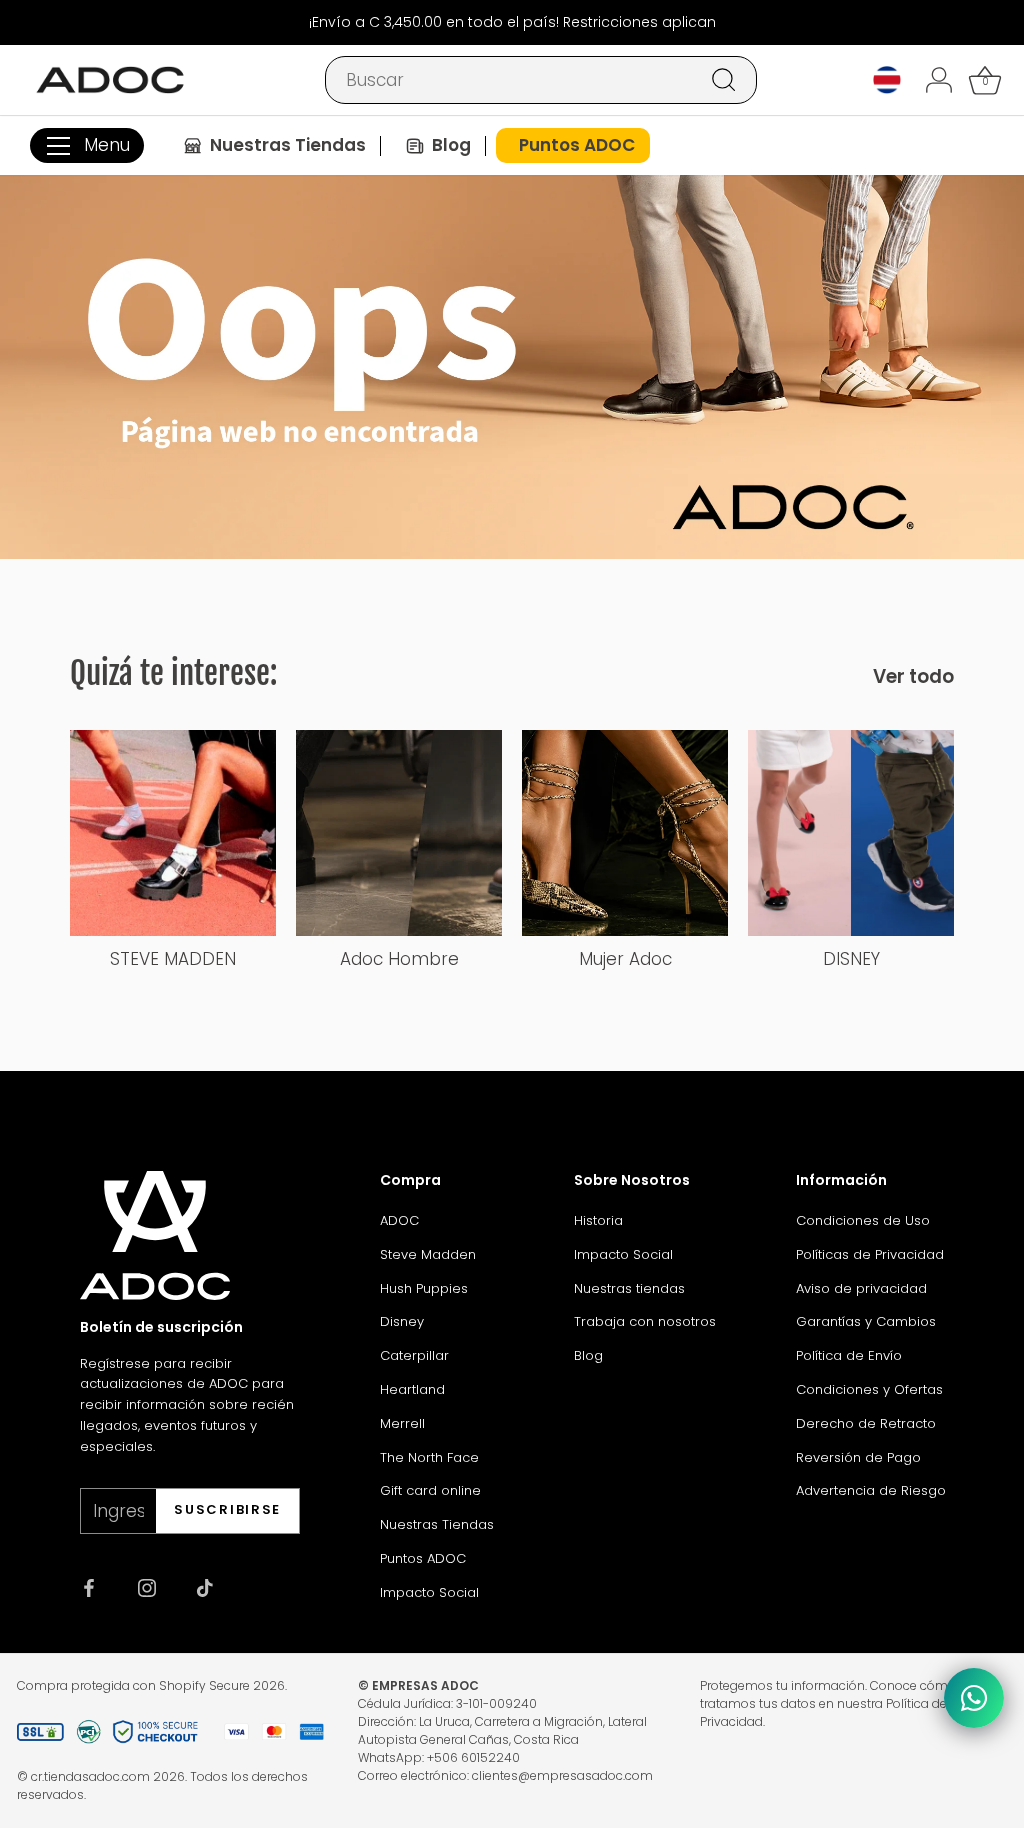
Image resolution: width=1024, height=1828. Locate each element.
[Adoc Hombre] (399, 833)
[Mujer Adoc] (625, 833)
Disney (402, 1321)
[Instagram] (147, 1587)
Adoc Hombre (399, 959)
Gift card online (430, 1490)
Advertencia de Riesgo (871, 1490)
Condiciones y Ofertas (869, 1389)
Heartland (412, 1389)
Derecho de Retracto (866, 1423)
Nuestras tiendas (629, 1288)
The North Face (429, 1457)
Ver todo (913, 677)
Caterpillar (414, 1355)
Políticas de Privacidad (870, 1254)
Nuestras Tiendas (437, 1524)
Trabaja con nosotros (645, 1321)
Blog (588, 1355)
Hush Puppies (424, 1288)
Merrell (402, 1423)
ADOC (399, 1220)
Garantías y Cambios (866, 1321)
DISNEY (851, 959)
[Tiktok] (205, 1587)
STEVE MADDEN (173, 959)
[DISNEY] (851, 833)
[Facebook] (89, 1587)
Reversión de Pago (858, 1457)
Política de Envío (849, 1355)
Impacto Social (429, 1592)
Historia (598, 1220)
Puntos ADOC (423, 1558)
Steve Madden (428, 1254)
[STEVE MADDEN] (173, 833)
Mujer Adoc (625, 959)
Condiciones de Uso (863, 1220)
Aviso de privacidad (861, 1288)
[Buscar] (724, 80)
